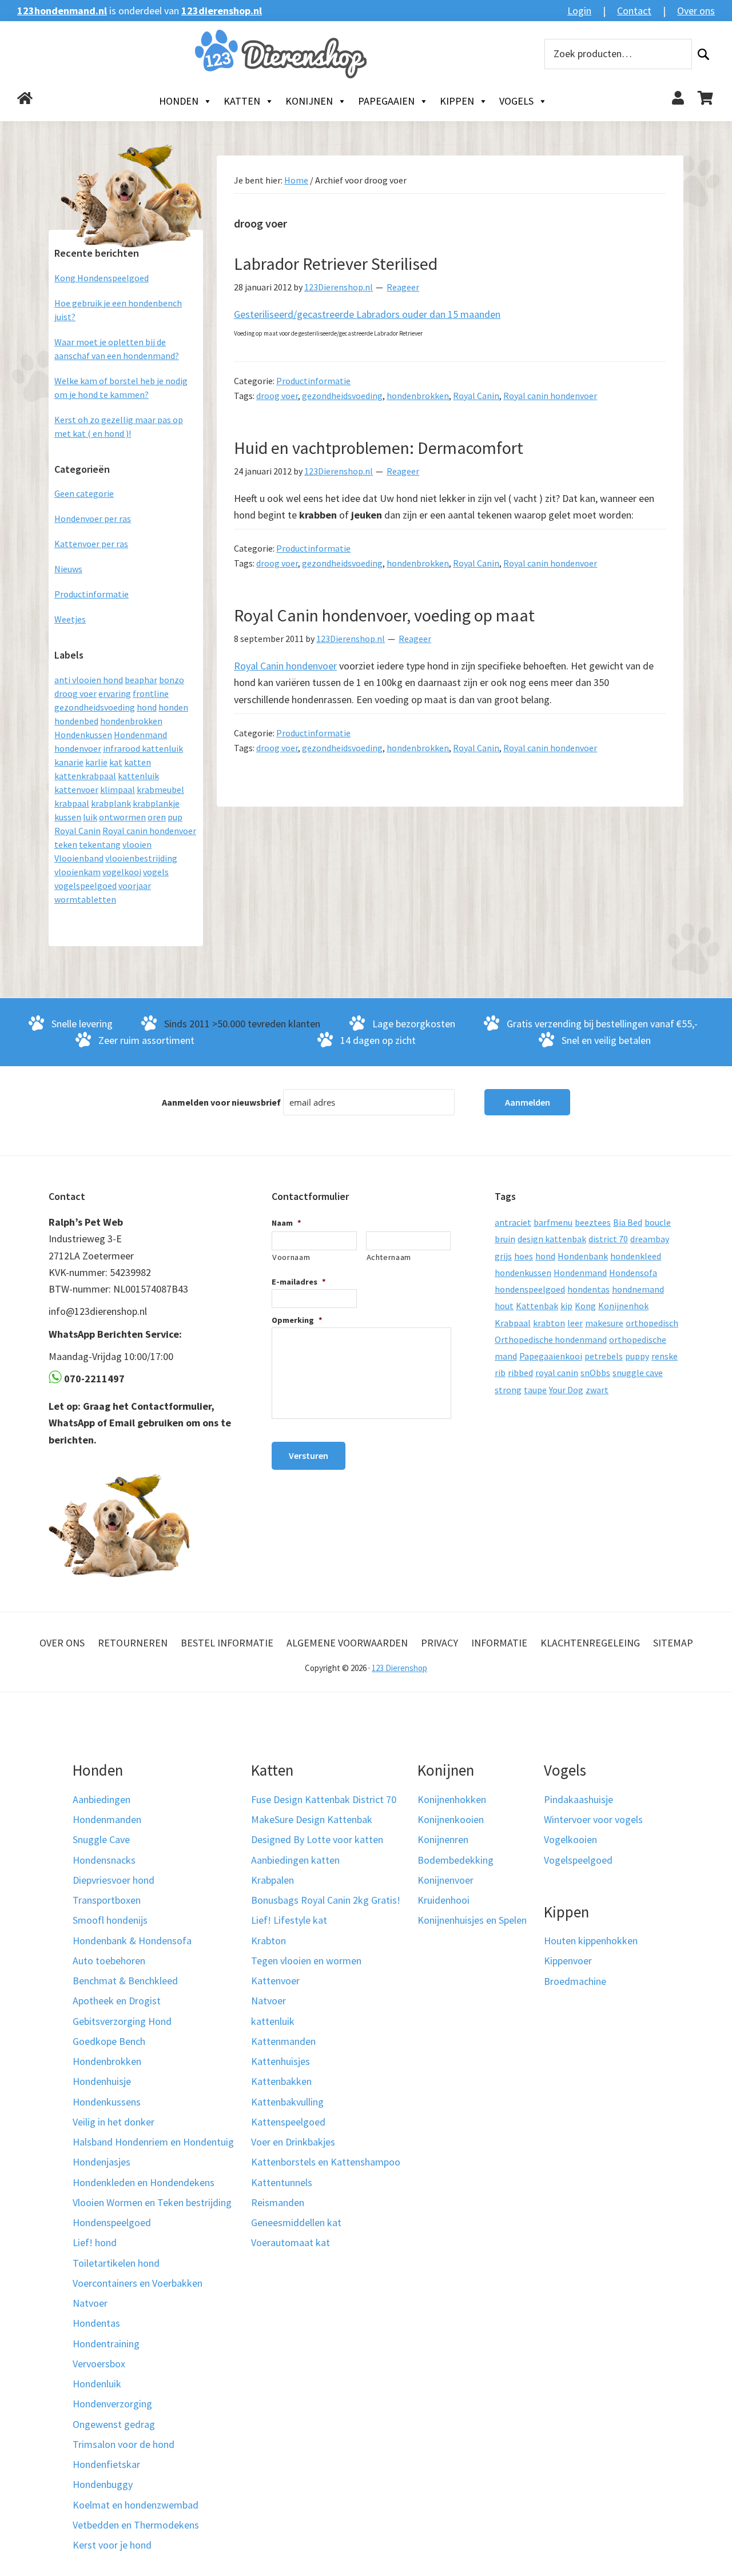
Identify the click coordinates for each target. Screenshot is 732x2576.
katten (138, 762)
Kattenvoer (275, 1981)
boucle (658, 1222)
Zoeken (703, 54)
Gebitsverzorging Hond (122, 2021)
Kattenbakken (281, 2081)
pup (175, 817)
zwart (597, 1390)
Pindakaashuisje (578, 1799)
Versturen (309, 1456)
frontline (151, 693)
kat (116, 762)
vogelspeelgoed (85, 886)
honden (173, 707)
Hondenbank (583, 1256)
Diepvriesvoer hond (114, 1880)
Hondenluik (97, 2384)
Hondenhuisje (102, 2081)
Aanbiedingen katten (295, 1860)
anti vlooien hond (89, 680)
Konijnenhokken (452, 1799)
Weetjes (70, 619)
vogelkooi (122, 872)
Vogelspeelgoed (578, 1860)
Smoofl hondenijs (110, 1920)
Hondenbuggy (103, 2484)
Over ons (696, 11)
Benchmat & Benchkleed (125, 1981)
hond (147, 707)
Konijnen (309, 101)
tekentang (100, 844)
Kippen (457, 101)
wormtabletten (85, 899)
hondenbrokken (418, 396)
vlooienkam (77, 872)
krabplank (111, 803)
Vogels (516, 101)
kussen (68, 817)
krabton (549, 1323)
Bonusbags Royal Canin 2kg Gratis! (326, 1900)
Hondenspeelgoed (112, 2222)
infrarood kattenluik (143, 748)
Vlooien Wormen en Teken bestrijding (152, 2202)
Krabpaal (513, 1323)
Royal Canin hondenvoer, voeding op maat (384, 615)
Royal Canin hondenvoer (285, 666)
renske (665, 1356)
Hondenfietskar (106, 2464)
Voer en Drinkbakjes (293, 2142)
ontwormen (122, 817)
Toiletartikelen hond (116, 2263)
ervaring (115, 693)
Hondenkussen (83, 735)
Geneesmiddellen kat (296, 2222)
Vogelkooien (570, 1839)
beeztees (593, 1222)
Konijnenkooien (451, 1819)
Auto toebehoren (109, 1961)
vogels (156, 872)
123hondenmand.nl (62, 11)
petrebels (604, 1356)
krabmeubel (160, 789)
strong (508, 1390)
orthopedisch (652, 1323)
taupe (535, 1390)
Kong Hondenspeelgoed (102, 278)
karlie (96, 762)
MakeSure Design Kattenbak (312, 1819)
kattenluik (138, 776)
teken (66, 844)
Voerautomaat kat (291, 2242)
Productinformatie (313, 381)
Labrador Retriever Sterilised (336, 264)
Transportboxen (107, 1900)
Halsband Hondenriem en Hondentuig (153, 2142)
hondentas (588, 1289)
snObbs (595, 1373)
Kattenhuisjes (281, 2061)
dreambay (650, 1239)
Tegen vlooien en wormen (306, 1961)
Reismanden (278, 2202)
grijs (503, 1256)
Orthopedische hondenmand (551, 1339)
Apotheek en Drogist (117, 2001)
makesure (604, 1323)
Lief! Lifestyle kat (289, 1920)
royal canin (557, 1373)
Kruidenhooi (443, 1900)
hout (504, 1306)
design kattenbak (552, 1239)
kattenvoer (76, 789)
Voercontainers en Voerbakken (138, 2283)
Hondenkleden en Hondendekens (144, 2182)
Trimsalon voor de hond (124, 2444)
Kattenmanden (283, 2041)
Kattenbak (537, 1306)
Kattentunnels (282, 2182)
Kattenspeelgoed (288, 2122)
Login (579, 11)
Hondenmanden (107, 1819)
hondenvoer (78, 748)
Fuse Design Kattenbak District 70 (324, 1799)
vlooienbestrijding (141, 858)
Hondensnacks (104, 1860)
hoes (524, 1256)
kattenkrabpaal (85, 776)
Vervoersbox (99, 2364)
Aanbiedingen (102, 1799)
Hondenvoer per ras (93, 519)
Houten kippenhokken (591, 1941)
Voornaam (291, 1257)
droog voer (277, 396)
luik (90, 817)
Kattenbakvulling (287, 2102)
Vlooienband (79, 858)
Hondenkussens (107, 2102)
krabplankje (156, 803)
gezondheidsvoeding (342, 396)
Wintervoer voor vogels (593, 1819)
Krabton (268, 1941)
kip (566, 1306)
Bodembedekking (455, 1860)
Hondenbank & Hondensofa (132, 1941)
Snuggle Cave (101, 1839)
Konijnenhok (623, 1306)
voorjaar (135, 886)
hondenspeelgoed (530, 1289)
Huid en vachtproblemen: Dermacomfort (379, 448)
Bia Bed (628, 1222)
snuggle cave (638, 1373)
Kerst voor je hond (112, 2545)
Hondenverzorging (112, 2404)
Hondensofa (633, 1273)
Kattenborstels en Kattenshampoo (326, 2162)
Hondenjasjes (102, 2162)
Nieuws (68, 569)
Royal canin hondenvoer (550, 396)
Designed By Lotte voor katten (317, 1839)
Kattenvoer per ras (91, 544)
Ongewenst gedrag (114, 2424)
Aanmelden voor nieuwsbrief (221, 1102)
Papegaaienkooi (551, 1356)
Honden (179, 101)
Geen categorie (84, 493)
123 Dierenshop (399, 1668)
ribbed (520, 1373)
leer (575, 1323)
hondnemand (638, 1289)
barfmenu (553, 1222)
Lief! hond (95, 2242)
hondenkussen (523, 1273)
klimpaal (118, 789)
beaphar (141, 680)
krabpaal (72, 803)
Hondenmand (140, 735)
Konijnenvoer (445, 1880)
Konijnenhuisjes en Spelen (472, 1920)
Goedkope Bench (109, 2041)
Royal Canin (476, 396)
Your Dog (566, 1390)
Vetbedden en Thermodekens (136, 2525)
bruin (505, 1239)
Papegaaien (386, 101)
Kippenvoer (568, 1961)
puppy (637, 1356)
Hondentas (96, 2323)
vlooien (137, 844)
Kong (585, 1306)
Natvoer (90, 2303)
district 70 (608, 1239)
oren (157, 817)
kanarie (69, 762)
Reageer (403, 287)
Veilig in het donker (114, 2122)
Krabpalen (272, 1880)
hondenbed (76, 721)
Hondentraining (106, 2344)
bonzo (172, 680)
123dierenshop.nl (222, 11)
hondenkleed (636, 1256)
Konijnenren (443, 1839)
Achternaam (389, 1257)
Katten (242, 101)
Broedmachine (575, 1981)
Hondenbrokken (107, 2061)
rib (500, 1373)
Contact (634, 11)
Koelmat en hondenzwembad (136, 2505)
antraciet (513, 1222)
